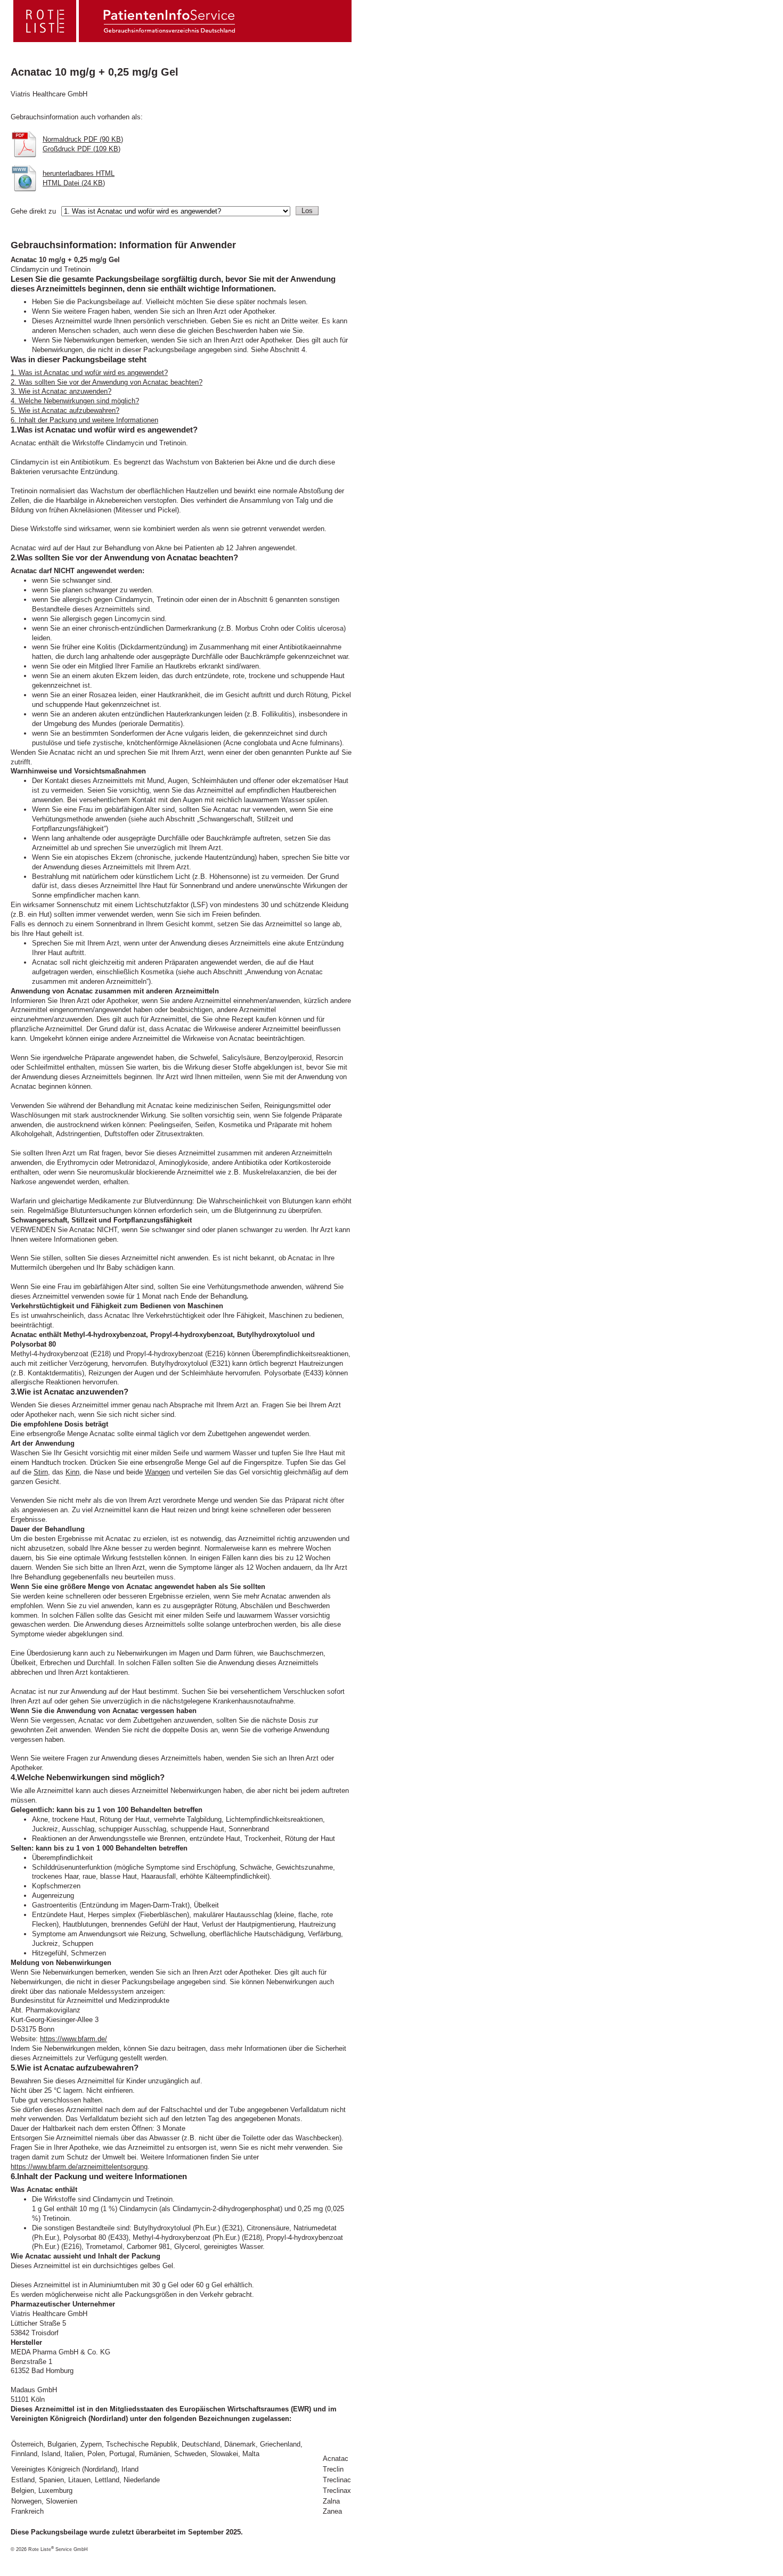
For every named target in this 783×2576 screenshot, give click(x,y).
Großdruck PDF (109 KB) (81, 149)
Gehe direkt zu (33, 211)
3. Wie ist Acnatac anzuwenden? (61, 391)
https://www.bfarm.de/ (74, 2039)
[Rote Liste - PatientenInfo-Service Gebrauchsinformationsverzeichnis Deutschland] (124, 39)
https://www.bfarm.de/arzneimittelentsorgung (79, 2167)
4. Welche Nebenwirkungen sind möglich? (75, 401)
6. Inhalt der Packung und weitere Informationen (84, 420)
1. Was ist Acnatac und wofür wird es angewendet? (89, 373)
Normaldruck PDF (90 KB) (83, 139)
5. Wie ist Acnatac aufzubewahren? (65, 410)
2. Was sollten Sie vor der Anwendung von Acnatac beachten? (107, 382)
